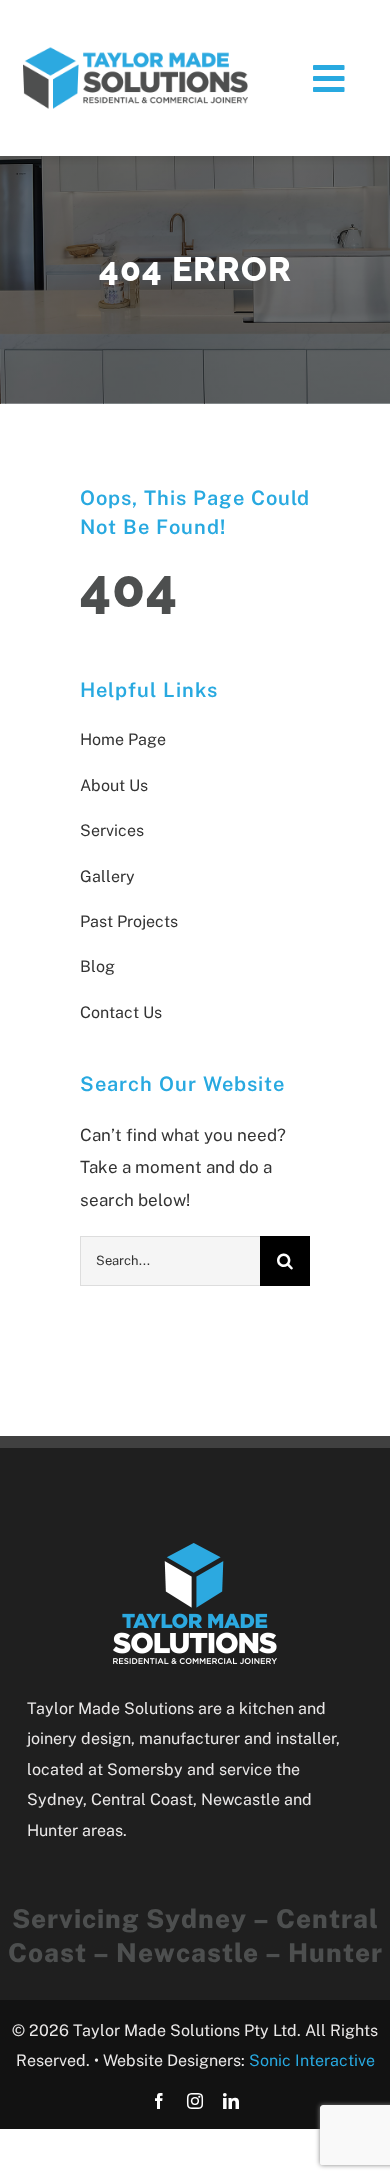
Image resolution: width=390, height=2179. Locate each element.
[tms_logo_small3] (135, 53)
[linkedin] (231, 2101)
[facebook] (159, 2101)
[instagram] (195, 2101)
